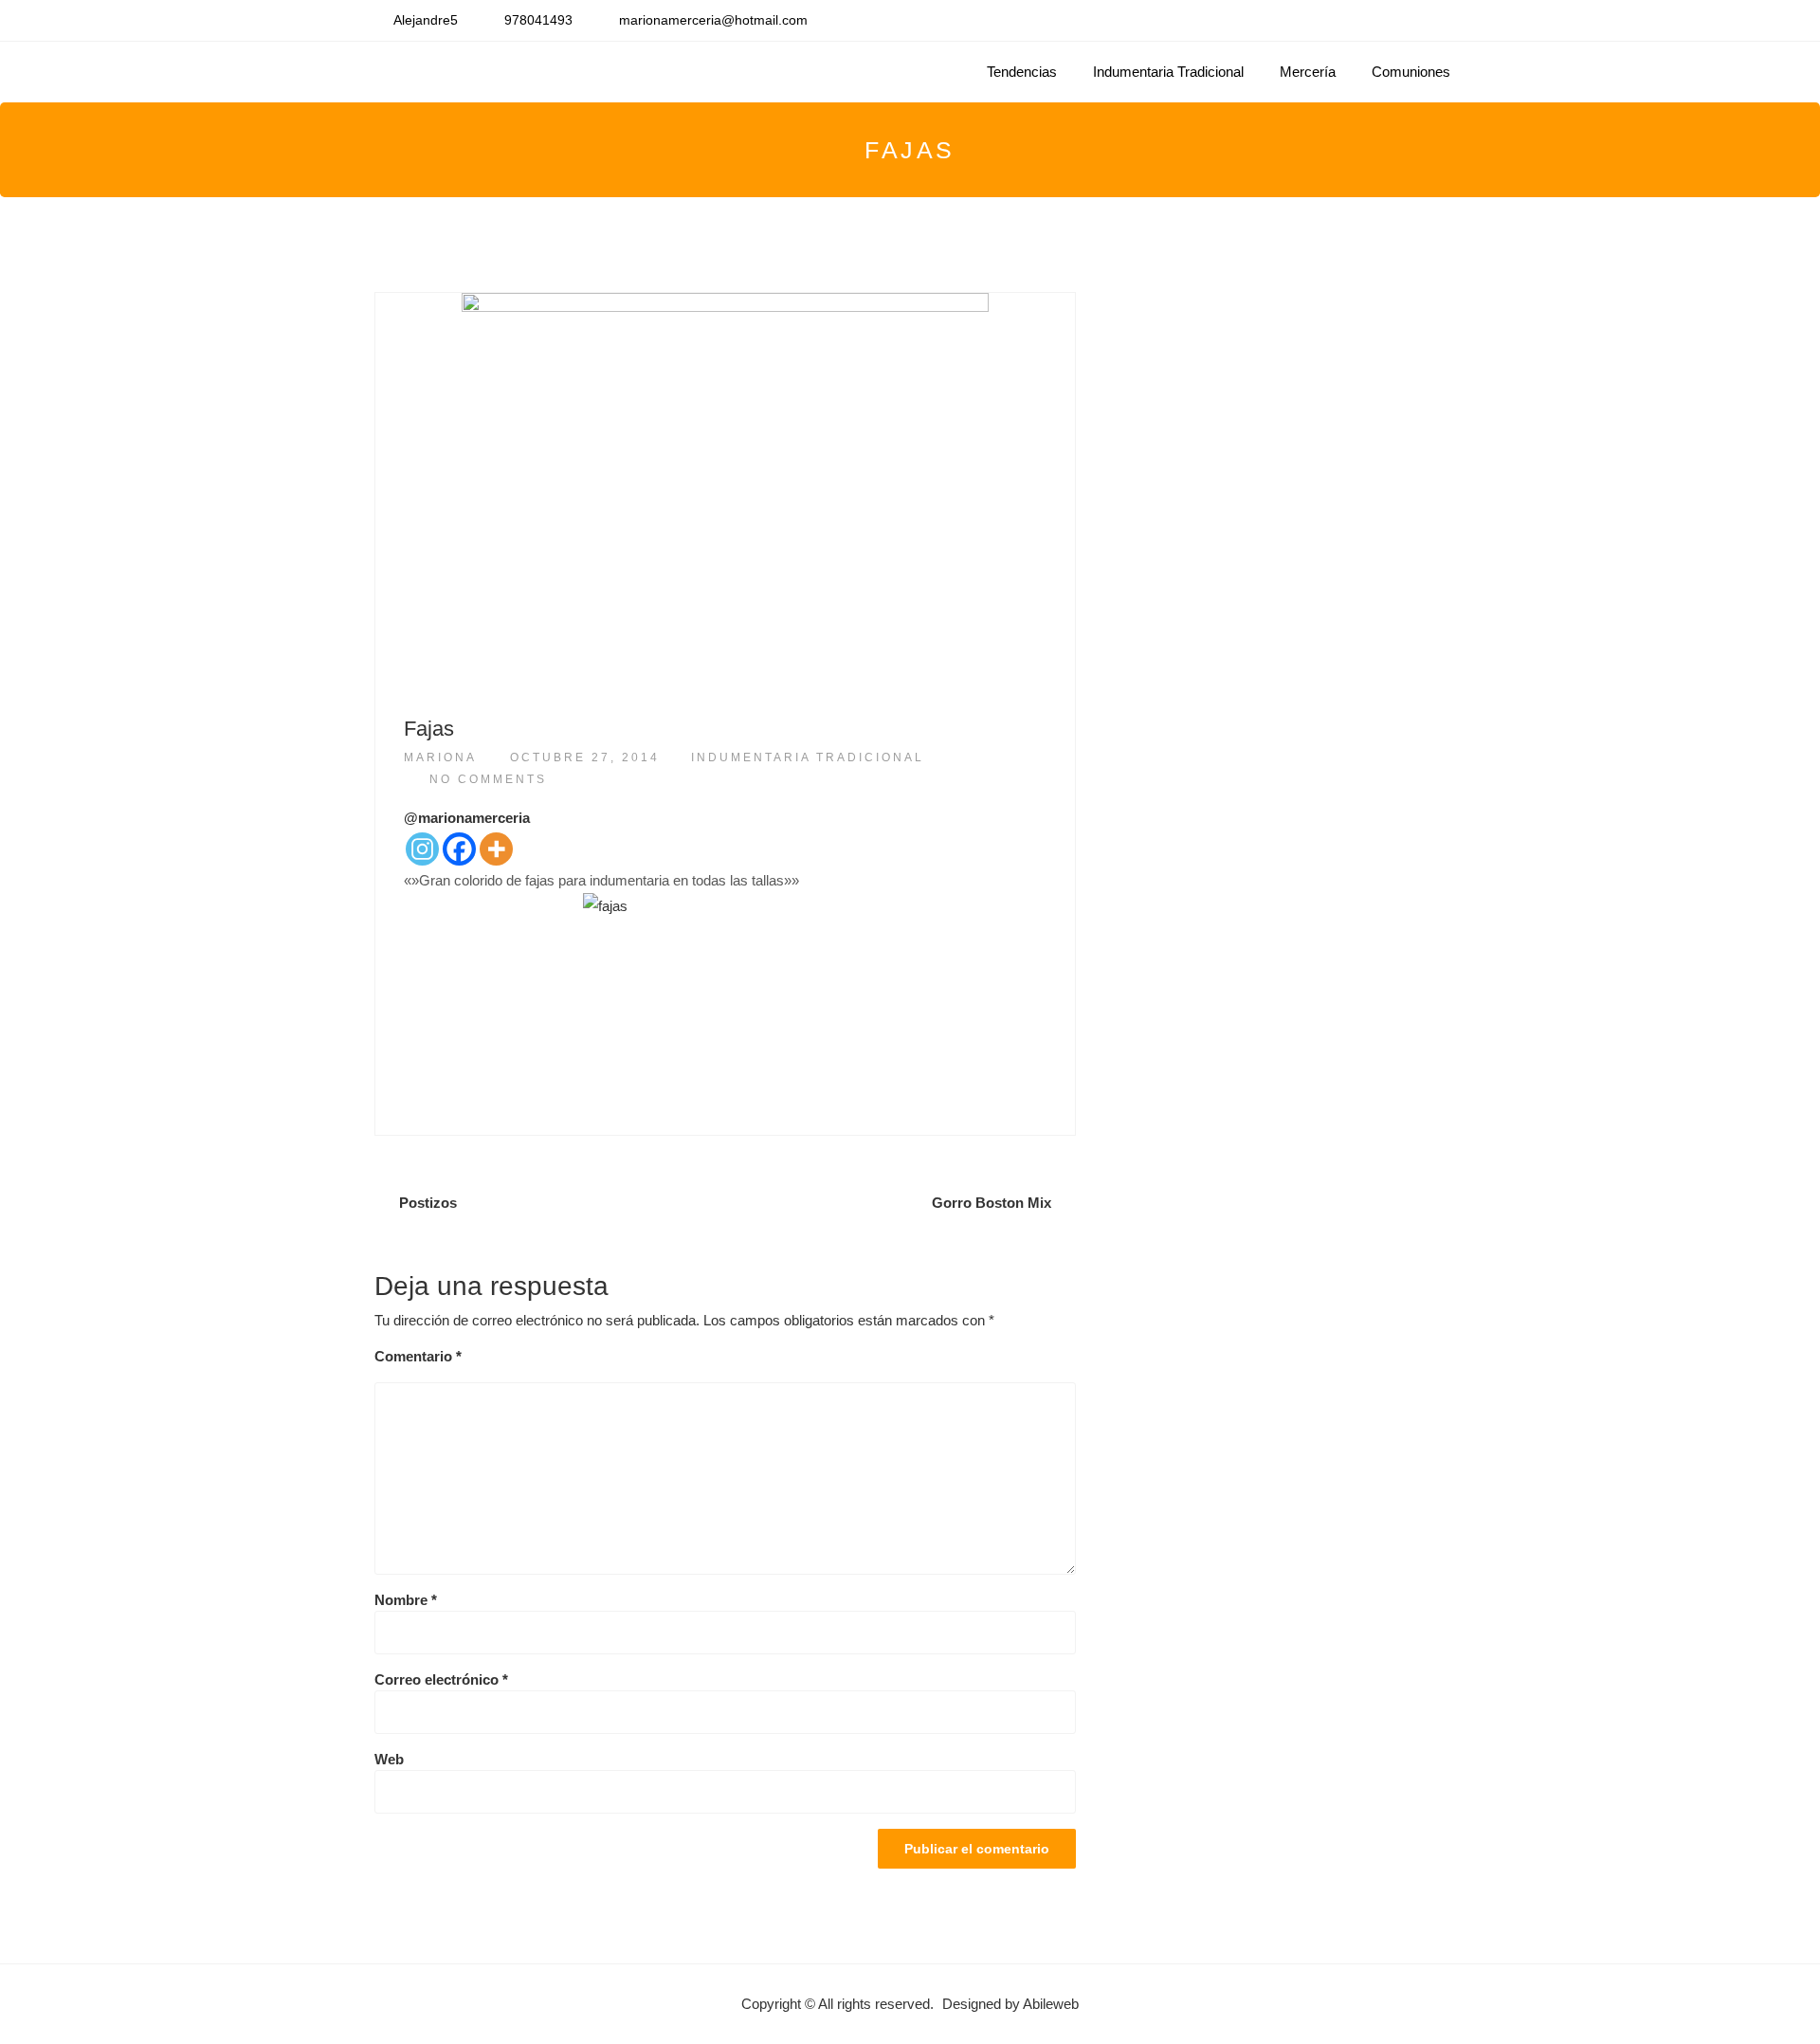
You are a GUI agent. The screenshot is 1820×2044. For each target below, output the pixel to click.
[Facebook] (459, 849)
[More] (496, 849)
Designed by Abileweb (1010, 2004)
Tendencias (1022, 72)
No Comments (488, 779)
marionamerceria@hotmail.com (713, 20)
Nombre (406, 1600)
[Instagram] (422, 849)
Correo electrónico (441, 1679)
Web (389, 1759)
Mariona (440, 757)
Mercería (1308, 72)
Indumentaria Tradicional (1168, 72)
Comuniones (1411, 72)
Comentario (418, 1356)
